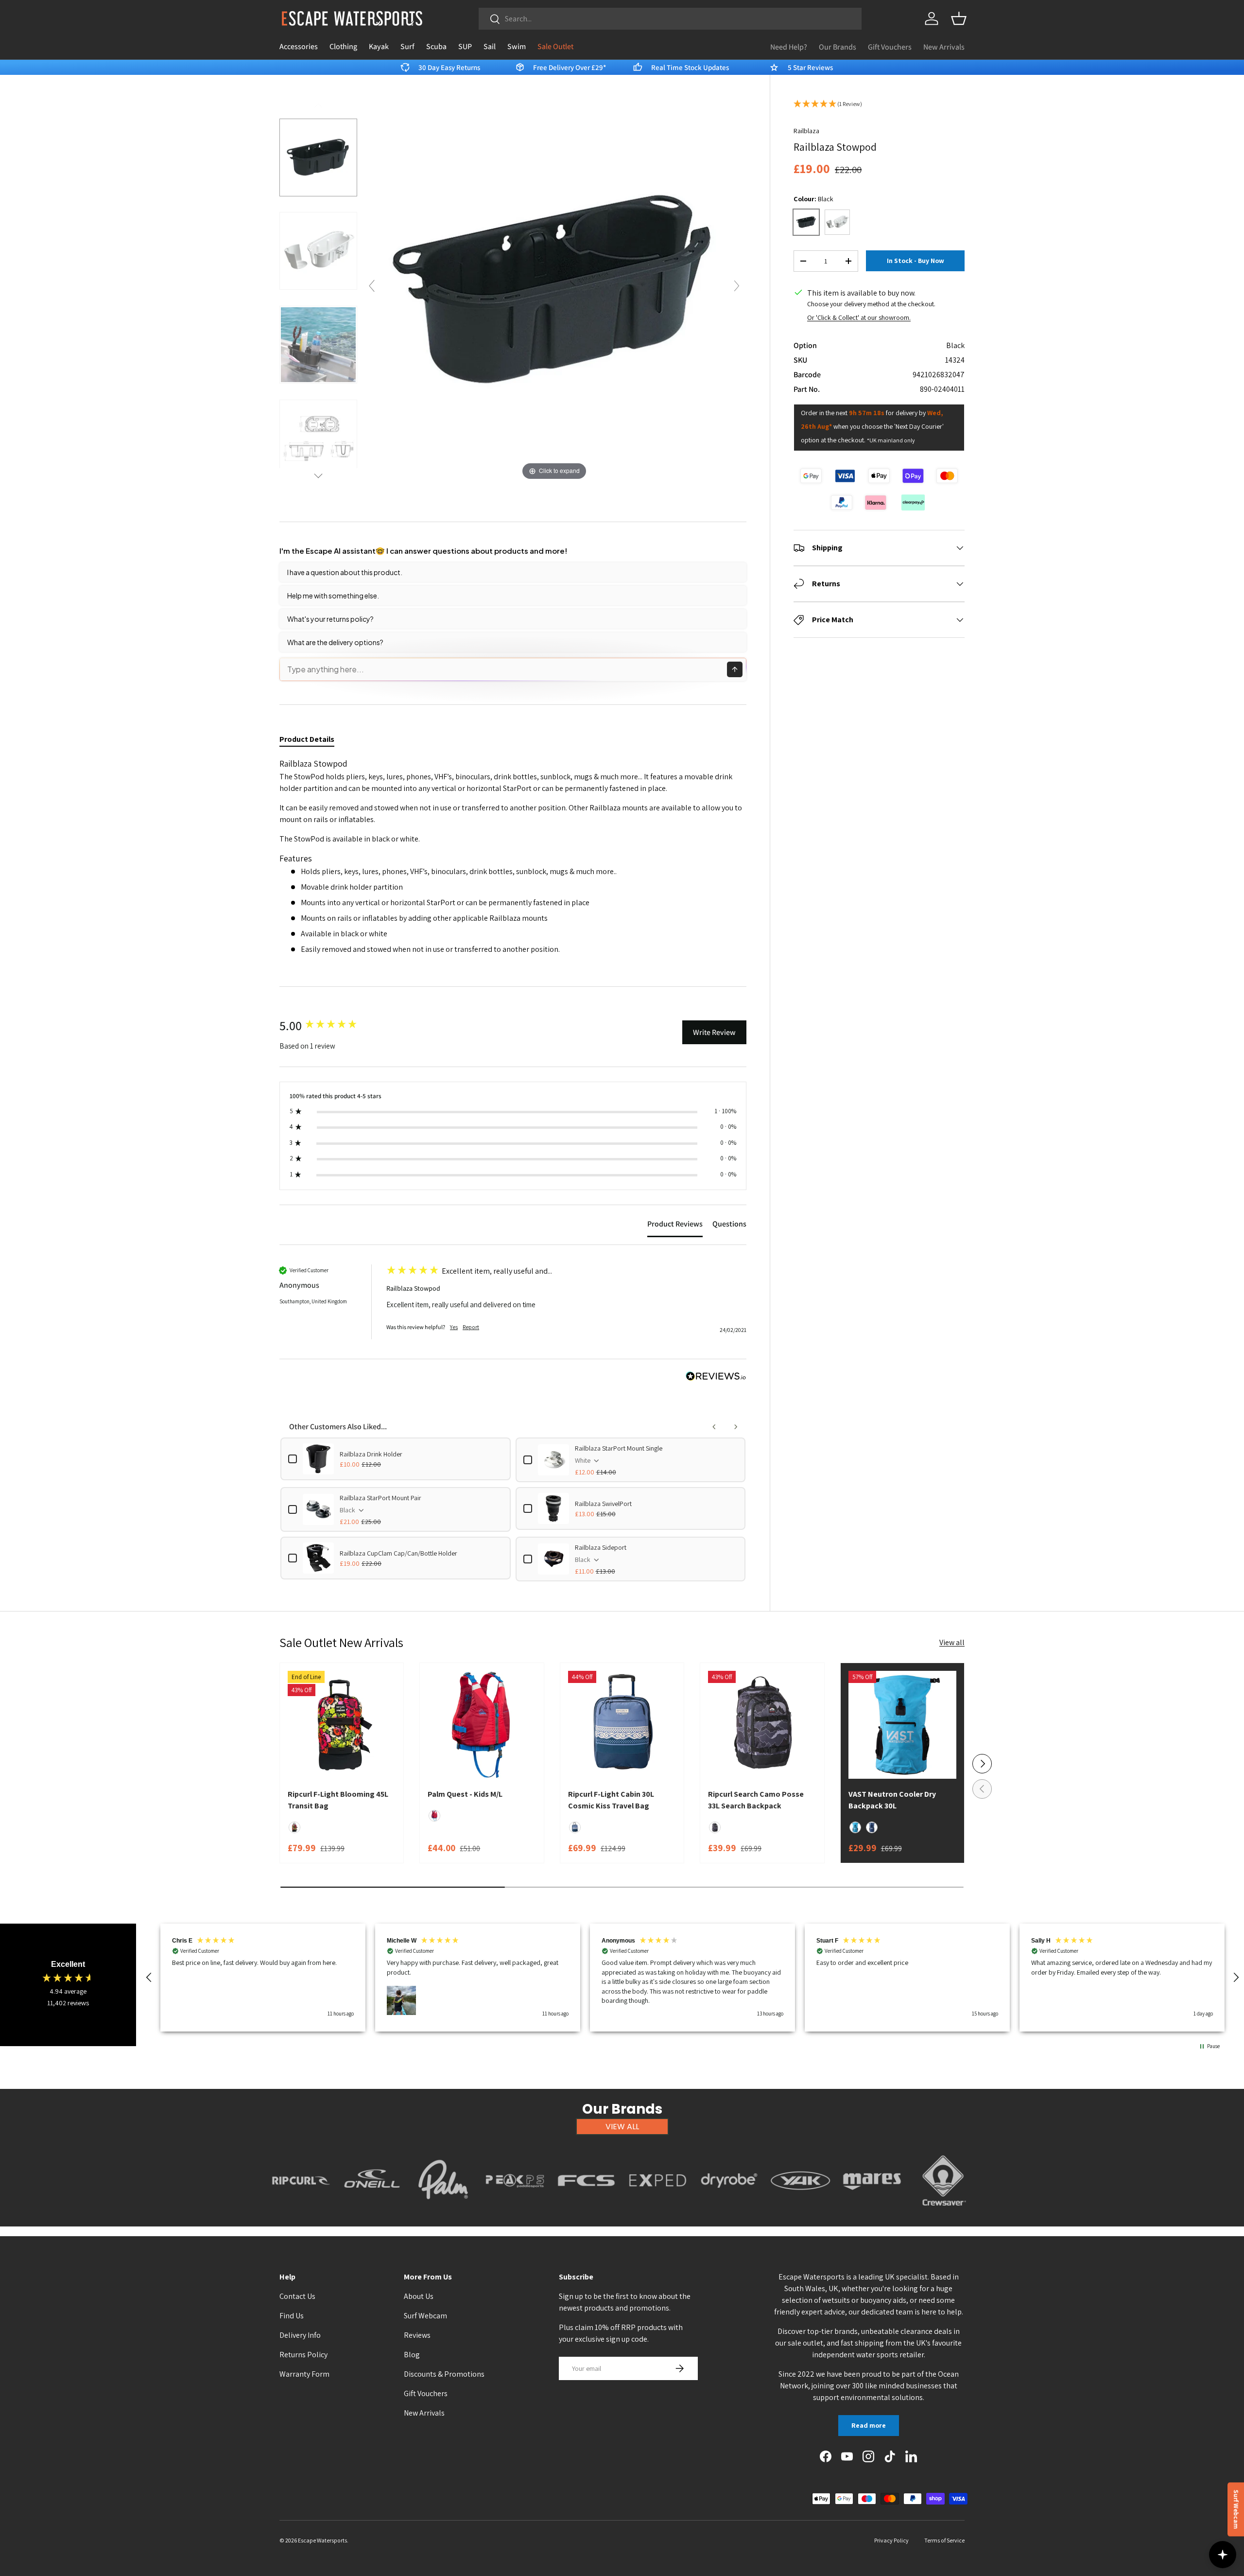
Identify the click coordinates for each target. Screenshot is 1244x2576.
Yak (801, 2211)
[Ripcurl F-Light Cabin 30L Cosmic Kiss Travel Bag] (622, 1725)
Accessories (299, 46)
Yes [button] (454, 1327)
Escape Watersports (322, 2540)
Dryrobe (729, 2211)
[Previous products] (714, 1427)
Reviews (417, 2335)
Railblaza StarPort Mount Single (619, 1448)
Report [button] (471, 1327)
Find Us (292, 2316)
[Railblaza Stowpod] (318, 345)
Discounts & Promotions (444, 2374)
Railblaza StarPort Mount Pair (380, 1498)
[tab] (675, 1226)
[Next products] (736, 1427)
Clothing (343, 46)
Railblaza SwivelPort (603, 1504)
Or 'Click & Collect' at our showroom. (859, 317)
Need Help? (789, 47)
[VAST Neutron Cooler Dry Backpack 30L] (902, 1725)
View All (622, 2127)
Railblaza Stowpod (413, 1288)
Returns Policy (303, 2355)
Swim (517, 46)
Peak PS (515, 2211)
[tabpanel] (513, 860)
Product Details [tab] (307, 739)
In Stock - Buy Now (916, 261)
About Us (419, 2296)
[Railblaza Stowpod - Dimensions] (318, 438)
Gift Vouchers (890, 47)
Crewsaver (943, 2211)
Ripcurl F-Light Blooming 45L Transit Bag (338, 1800)
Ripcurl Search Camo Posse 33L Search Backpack (756, 1800)
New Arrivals (944, 47)
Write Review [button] (714, 1032)
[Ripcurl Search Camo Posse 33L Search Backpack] (762, 1725)
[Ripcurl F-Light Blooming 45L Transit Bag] (342, 1725)
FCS (587, 2211)
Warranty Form (304, 2374)
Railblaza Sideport (601, 1547)
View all (952, 1642)
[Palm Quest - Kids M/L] (482, 1725)
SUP (465, 46)
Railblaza (806, 131)
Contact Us (297, 2296)
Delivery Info (300, 2335)
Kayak (379, 46)
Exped (658, 2211)
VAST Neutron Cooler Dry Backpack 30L (892, 1800)
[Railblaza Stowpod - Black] (318, 157)
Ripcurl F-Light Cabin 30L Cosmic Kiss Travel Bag (611, 1800)
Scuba (436, 46)
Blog (412, 2355)
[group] (330, 1025)
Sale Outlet (555, 46)
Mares (872, 2211)
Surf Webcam (425, 2316)
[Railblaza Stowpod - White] (318, 251)
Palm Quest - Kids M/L (465, 1794)
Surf (407, 46)
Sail (490, 46)
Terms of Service (944, 2540)
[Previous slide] (372, 286)
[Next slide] (737, 286)
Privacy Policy (891, 2540)
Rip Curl (301, 2211)
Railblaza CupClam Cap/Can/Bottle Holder (398, 1553)
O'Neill (372, 2211)
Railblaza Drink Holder (371, 1454)
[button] (959, 18)
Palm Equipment (443, 2211)
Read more (869, 2425)
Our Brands (838, 47)
